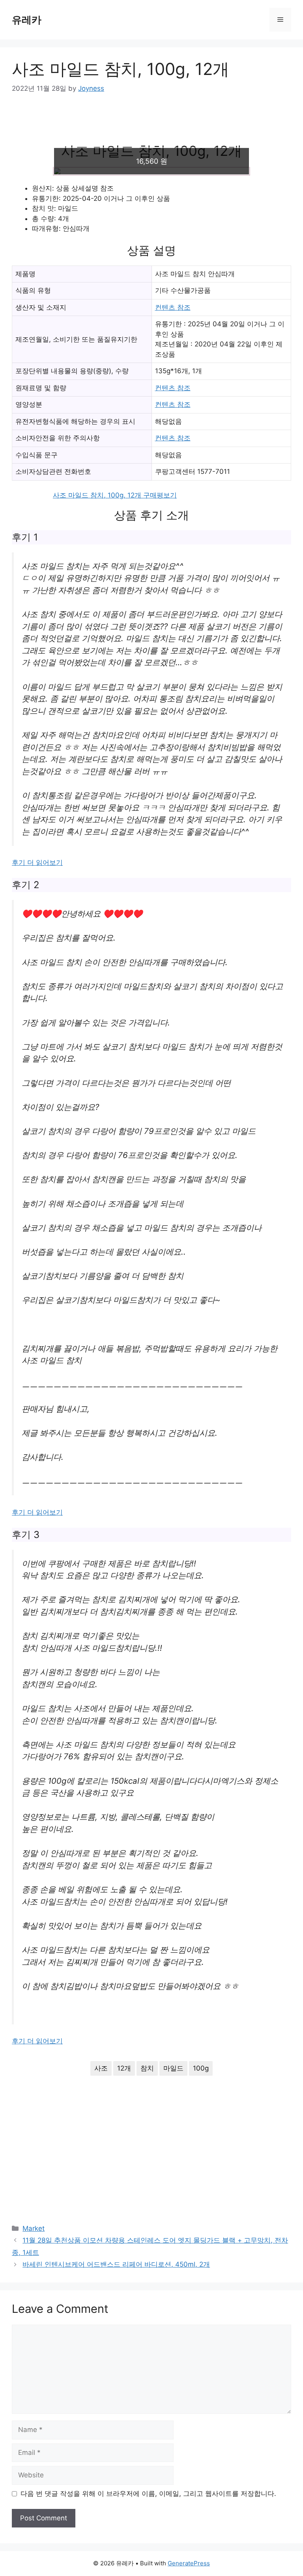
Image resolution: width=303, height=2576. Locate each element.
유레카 (27, 20)
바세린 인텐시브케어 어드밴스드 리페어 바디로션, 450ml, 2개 (116, 2264)
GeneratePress (189, 2563)
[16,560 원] (151, 171)
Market (34, 2228)
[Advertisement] (151, 124)
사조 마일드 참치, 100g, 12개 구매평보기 (115, 495)
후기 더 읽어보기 (37, 862)
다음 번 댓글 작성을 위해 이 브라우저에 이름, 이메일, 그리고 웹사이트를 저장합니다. (148, 2494)
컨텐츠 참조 (173, 307)
